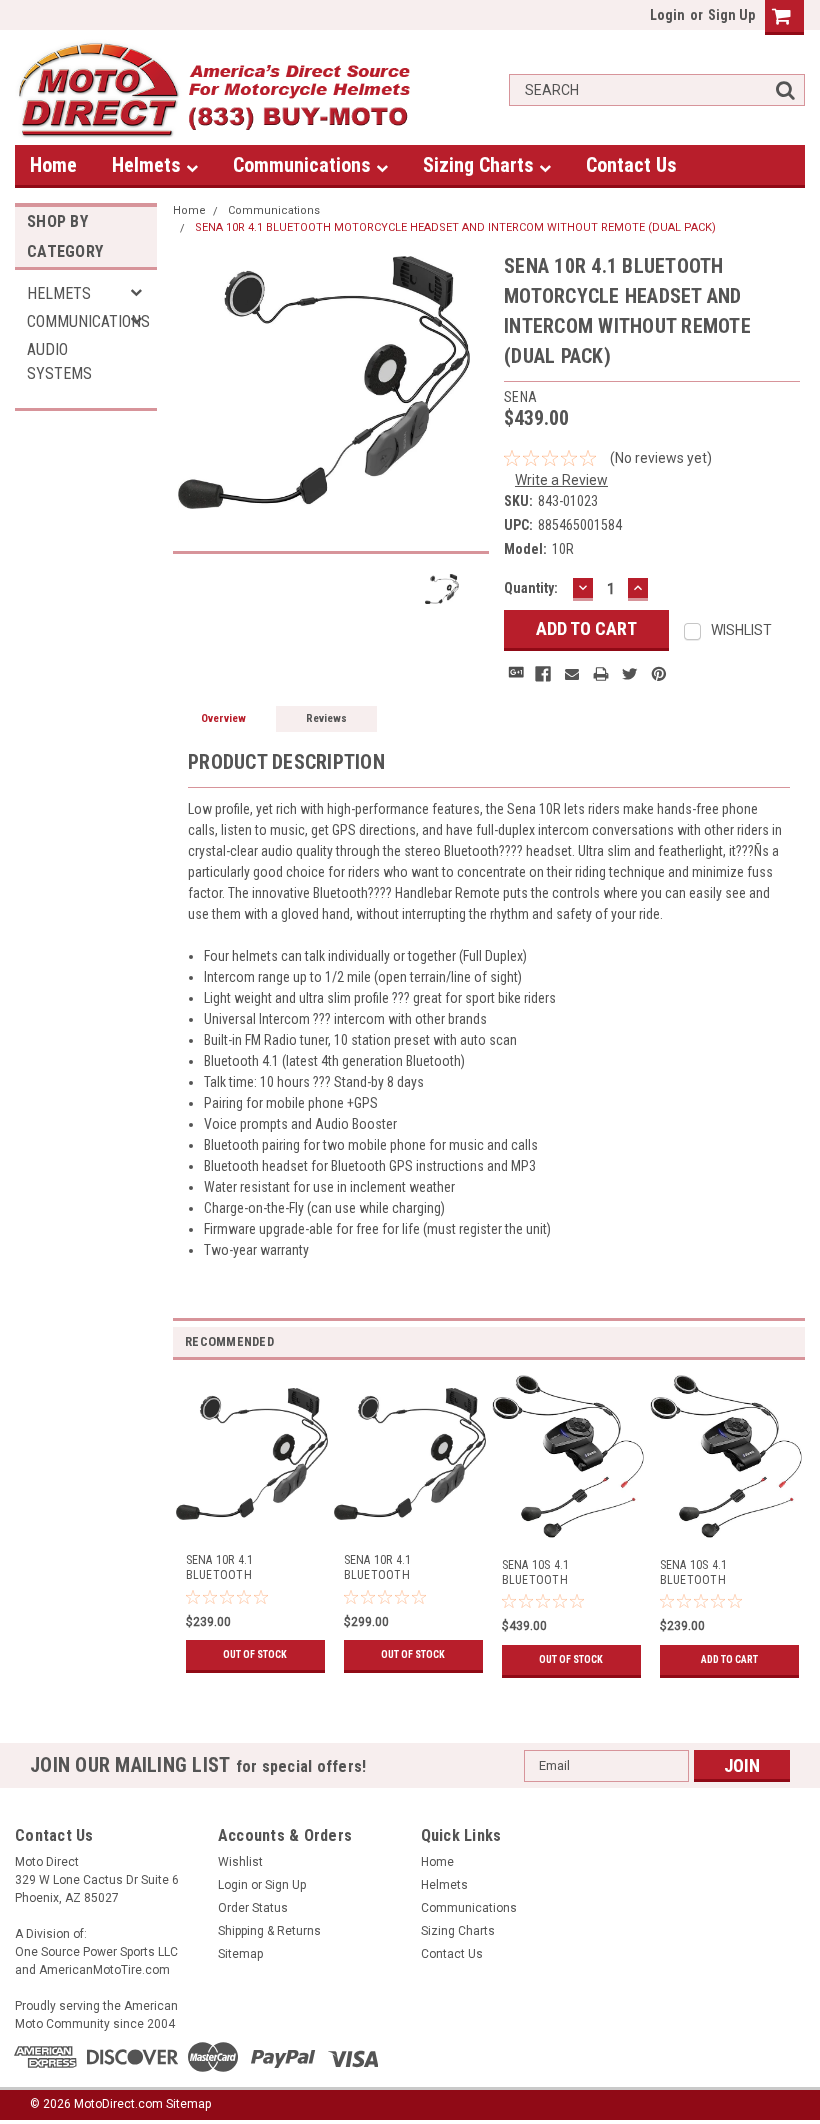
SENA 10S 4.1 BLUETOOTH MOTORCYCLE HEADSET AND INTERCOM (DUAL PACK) (563, 1573)
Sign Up (731, 15)
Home (53, 165)
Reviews (326, 718)
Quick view (252, 1521)
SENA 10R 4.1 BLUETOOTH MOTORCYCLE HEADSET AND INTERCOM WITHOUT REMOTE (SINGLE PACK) (247, 1568)
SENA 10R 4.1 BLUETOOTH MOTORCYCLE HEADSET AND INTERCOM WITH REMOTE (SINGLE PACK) (405, 1568)
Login (667, 15)
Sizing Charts (481, 165)
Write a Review (561, 480)
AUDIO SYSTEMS (59, 361)
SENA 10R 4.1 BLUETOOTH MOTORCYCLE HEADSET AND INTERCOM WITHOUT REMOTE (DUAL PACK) (455, 227)
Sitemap (240, 1954)
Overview (223, 718)
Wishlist (240, 1862)
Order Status (253, 1908)
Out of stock (255, 1654)
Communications (304, 165)
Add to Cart (729, 1659)
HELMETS (59, 293)
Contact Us (631, 165)
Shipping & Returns (269, 1931)
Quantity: (531, 588)
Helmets (149, 165)
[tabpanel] (252, 1519)
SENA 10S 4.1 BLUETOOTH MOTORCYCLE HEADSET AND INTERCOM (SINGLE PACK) (722, 1573)
